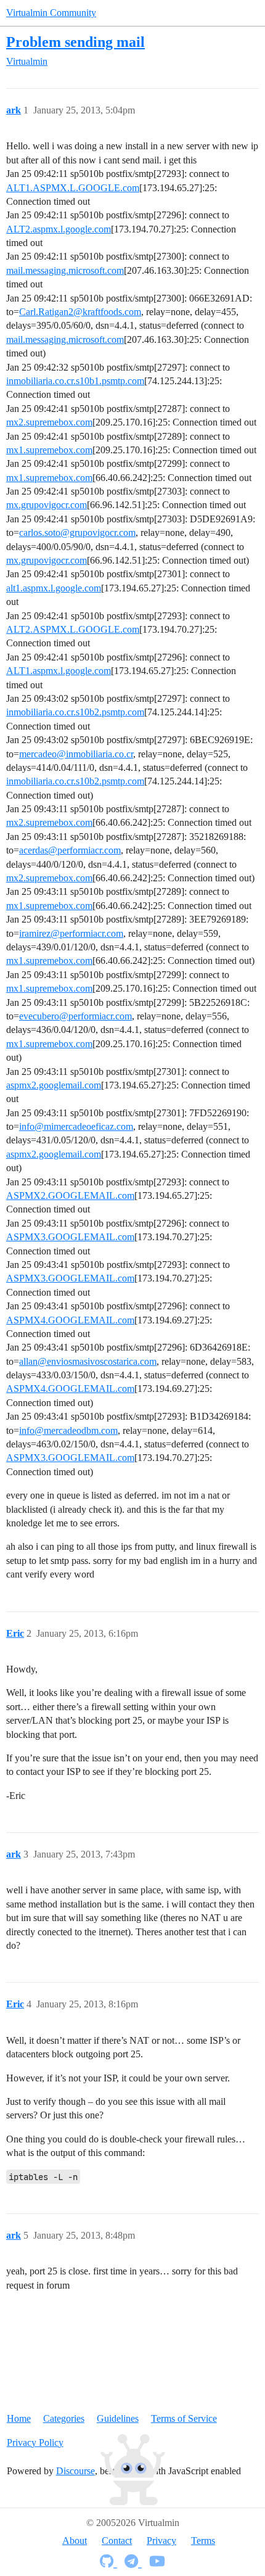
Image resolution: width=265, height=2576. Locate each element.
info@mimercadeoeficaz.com (76, 1126)
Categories (64, 2418)
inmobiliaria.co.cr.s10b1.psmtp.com (75, 381)
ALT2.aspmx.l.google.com (59, 229)
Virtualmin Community (51, 13)
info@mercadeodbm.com (68, 1430)
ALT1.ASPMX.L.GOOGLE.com (73, 188)
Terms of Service (184, 2418)
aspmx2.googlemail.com (54, 1085)
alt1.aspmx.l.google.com (54, 588)
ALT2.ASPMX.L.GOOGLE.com (73, 629)
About (75, 2541)
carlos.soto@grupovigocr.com (77, 533)
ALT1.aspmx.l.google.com (59, 671)
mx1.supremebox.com (49, 450)
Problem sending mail (75, 42)
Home (19, 2418)
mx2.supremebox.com (49, 422)
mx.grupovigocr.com (47, 505)
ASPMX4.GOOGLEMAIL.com (70, 1320)
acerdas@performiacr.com (70, 850)
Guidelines (118, 2418)
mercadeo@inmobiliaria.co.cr (76, 754)
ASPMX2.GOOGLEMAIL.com (70, 1195)
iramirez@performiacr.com (71, 933)
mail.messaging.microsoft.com (65, 270)
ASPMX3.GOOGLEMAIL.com (70, 1237)
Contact (117, 2541)
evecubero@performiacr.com (75, 1016)
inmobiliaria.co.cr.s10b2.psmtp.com (75, 712)
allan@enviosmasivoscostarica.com (88, 1361)
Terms (203, 2541)
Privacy (161, 2541)
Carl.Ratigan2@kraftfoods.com (80, 312)
